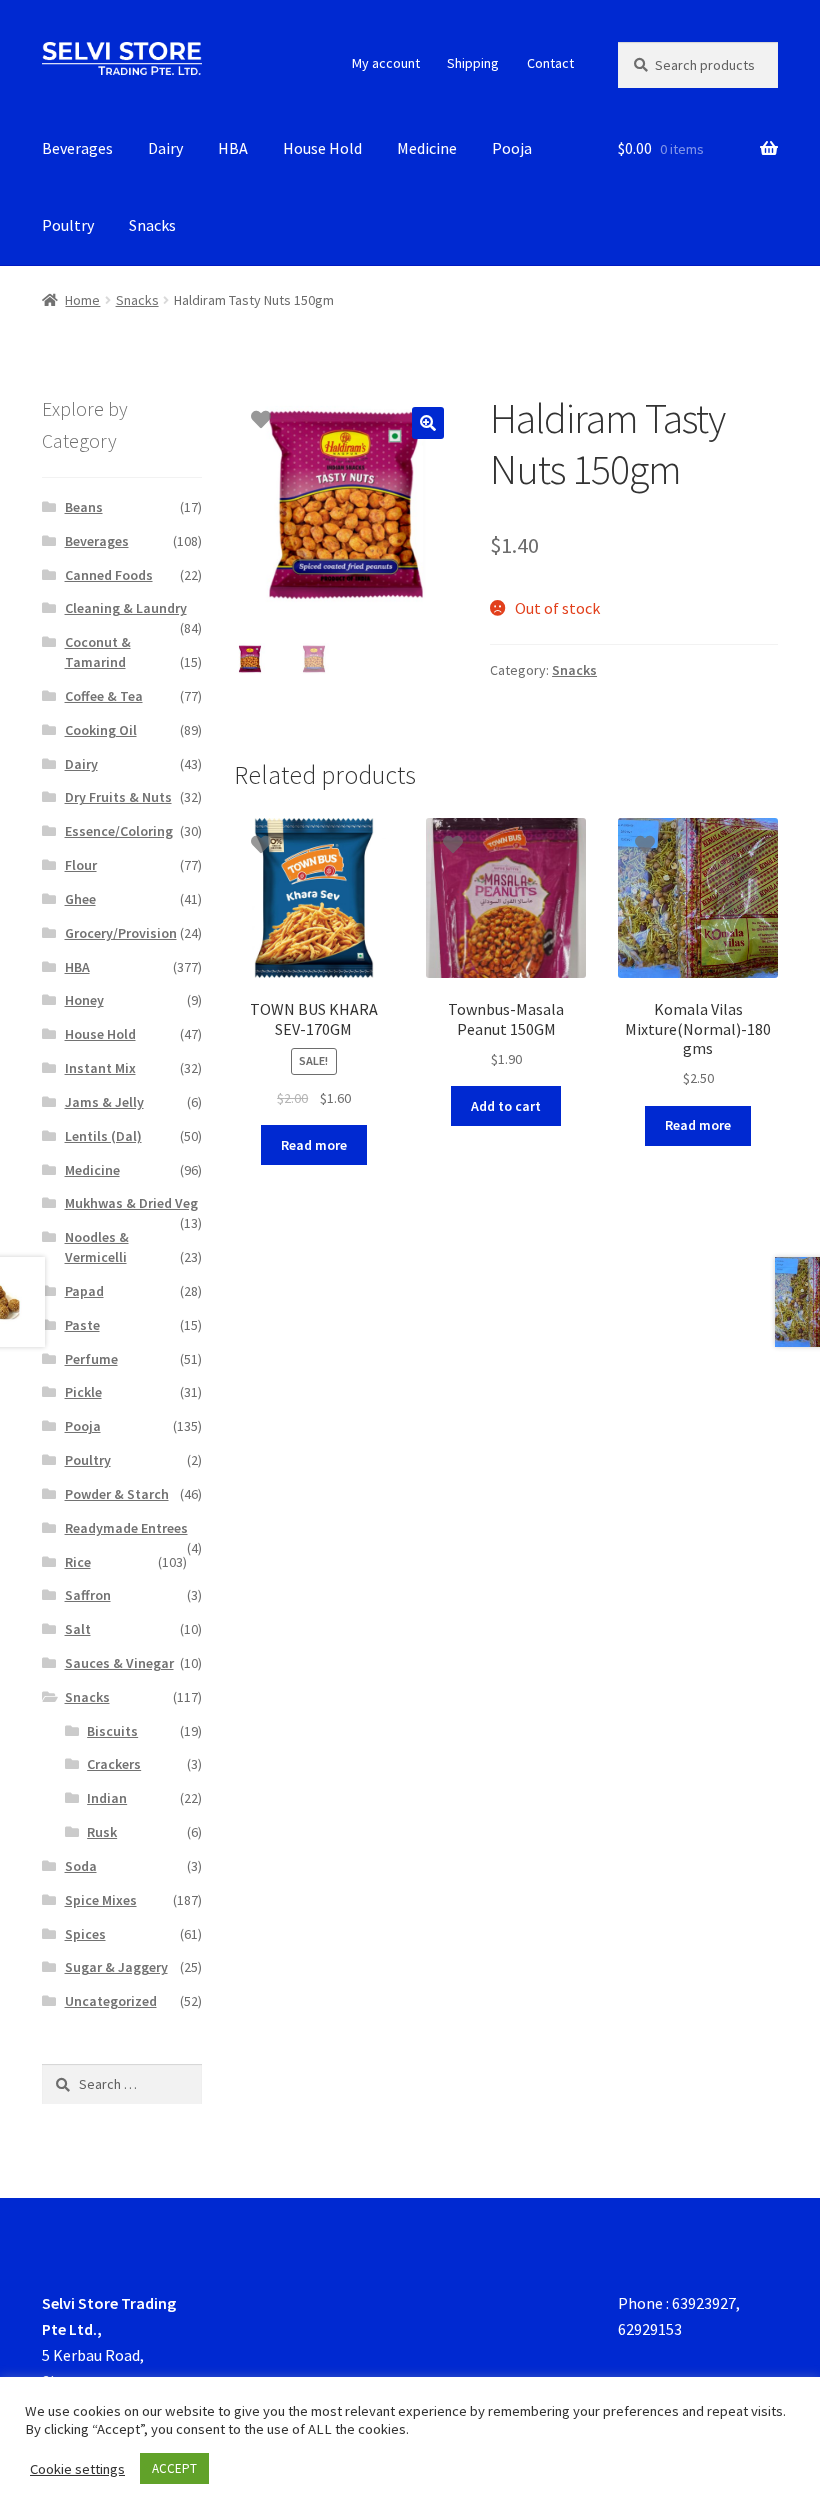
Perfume (91, 1359)
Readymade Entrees (126, 1528)
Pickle (83, 1392)
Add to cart (506, 1106)
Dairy (165, 148)
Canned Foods (109, 575)
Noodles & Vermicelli (97, 1247)
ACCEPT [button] (174, 2468)
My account (386, 63)
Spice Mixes (101, 1900)
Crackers (114, 1764)
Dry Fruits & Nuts (118, 797)
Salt (78, 1629)
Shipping (473, 63)
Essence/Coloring (119, 831)
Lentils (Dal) (103, 1136)
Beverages (77, 148)
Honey (84, 1000)
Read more (314, 1145)
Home (82, 300)
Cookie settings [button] (77, 2469)
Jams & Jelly (104, 1102)
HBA (233, 148)
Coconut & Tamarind (98, 652)
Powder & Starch (117, 1494)
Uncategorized (111, 2001)
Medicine (427, 148)
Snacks (152, 225)
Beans (84, 507)
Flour (81, 865)
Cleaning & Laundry (126, 608)
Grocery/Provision (121, 933)
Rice (78, 1562)
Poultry (68, 225)
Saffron (88, 1595)
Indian (107, 1798)
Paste (82, 1325)
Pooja (512, 148)
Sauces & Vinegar (119, 1663)
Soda (81, 1866)
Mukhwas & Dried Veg (131, 1203)
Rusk (102, 1832)
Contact (550, 63)
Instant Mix (100, 1068)
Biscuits (112, 1731)
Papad (84, 1291)
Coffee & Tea (104, 696)
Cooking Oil (101, 730)
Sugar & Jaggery (116, 1967)
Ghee (80, 899)
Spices (85, 1934)
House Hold (322, 148)
